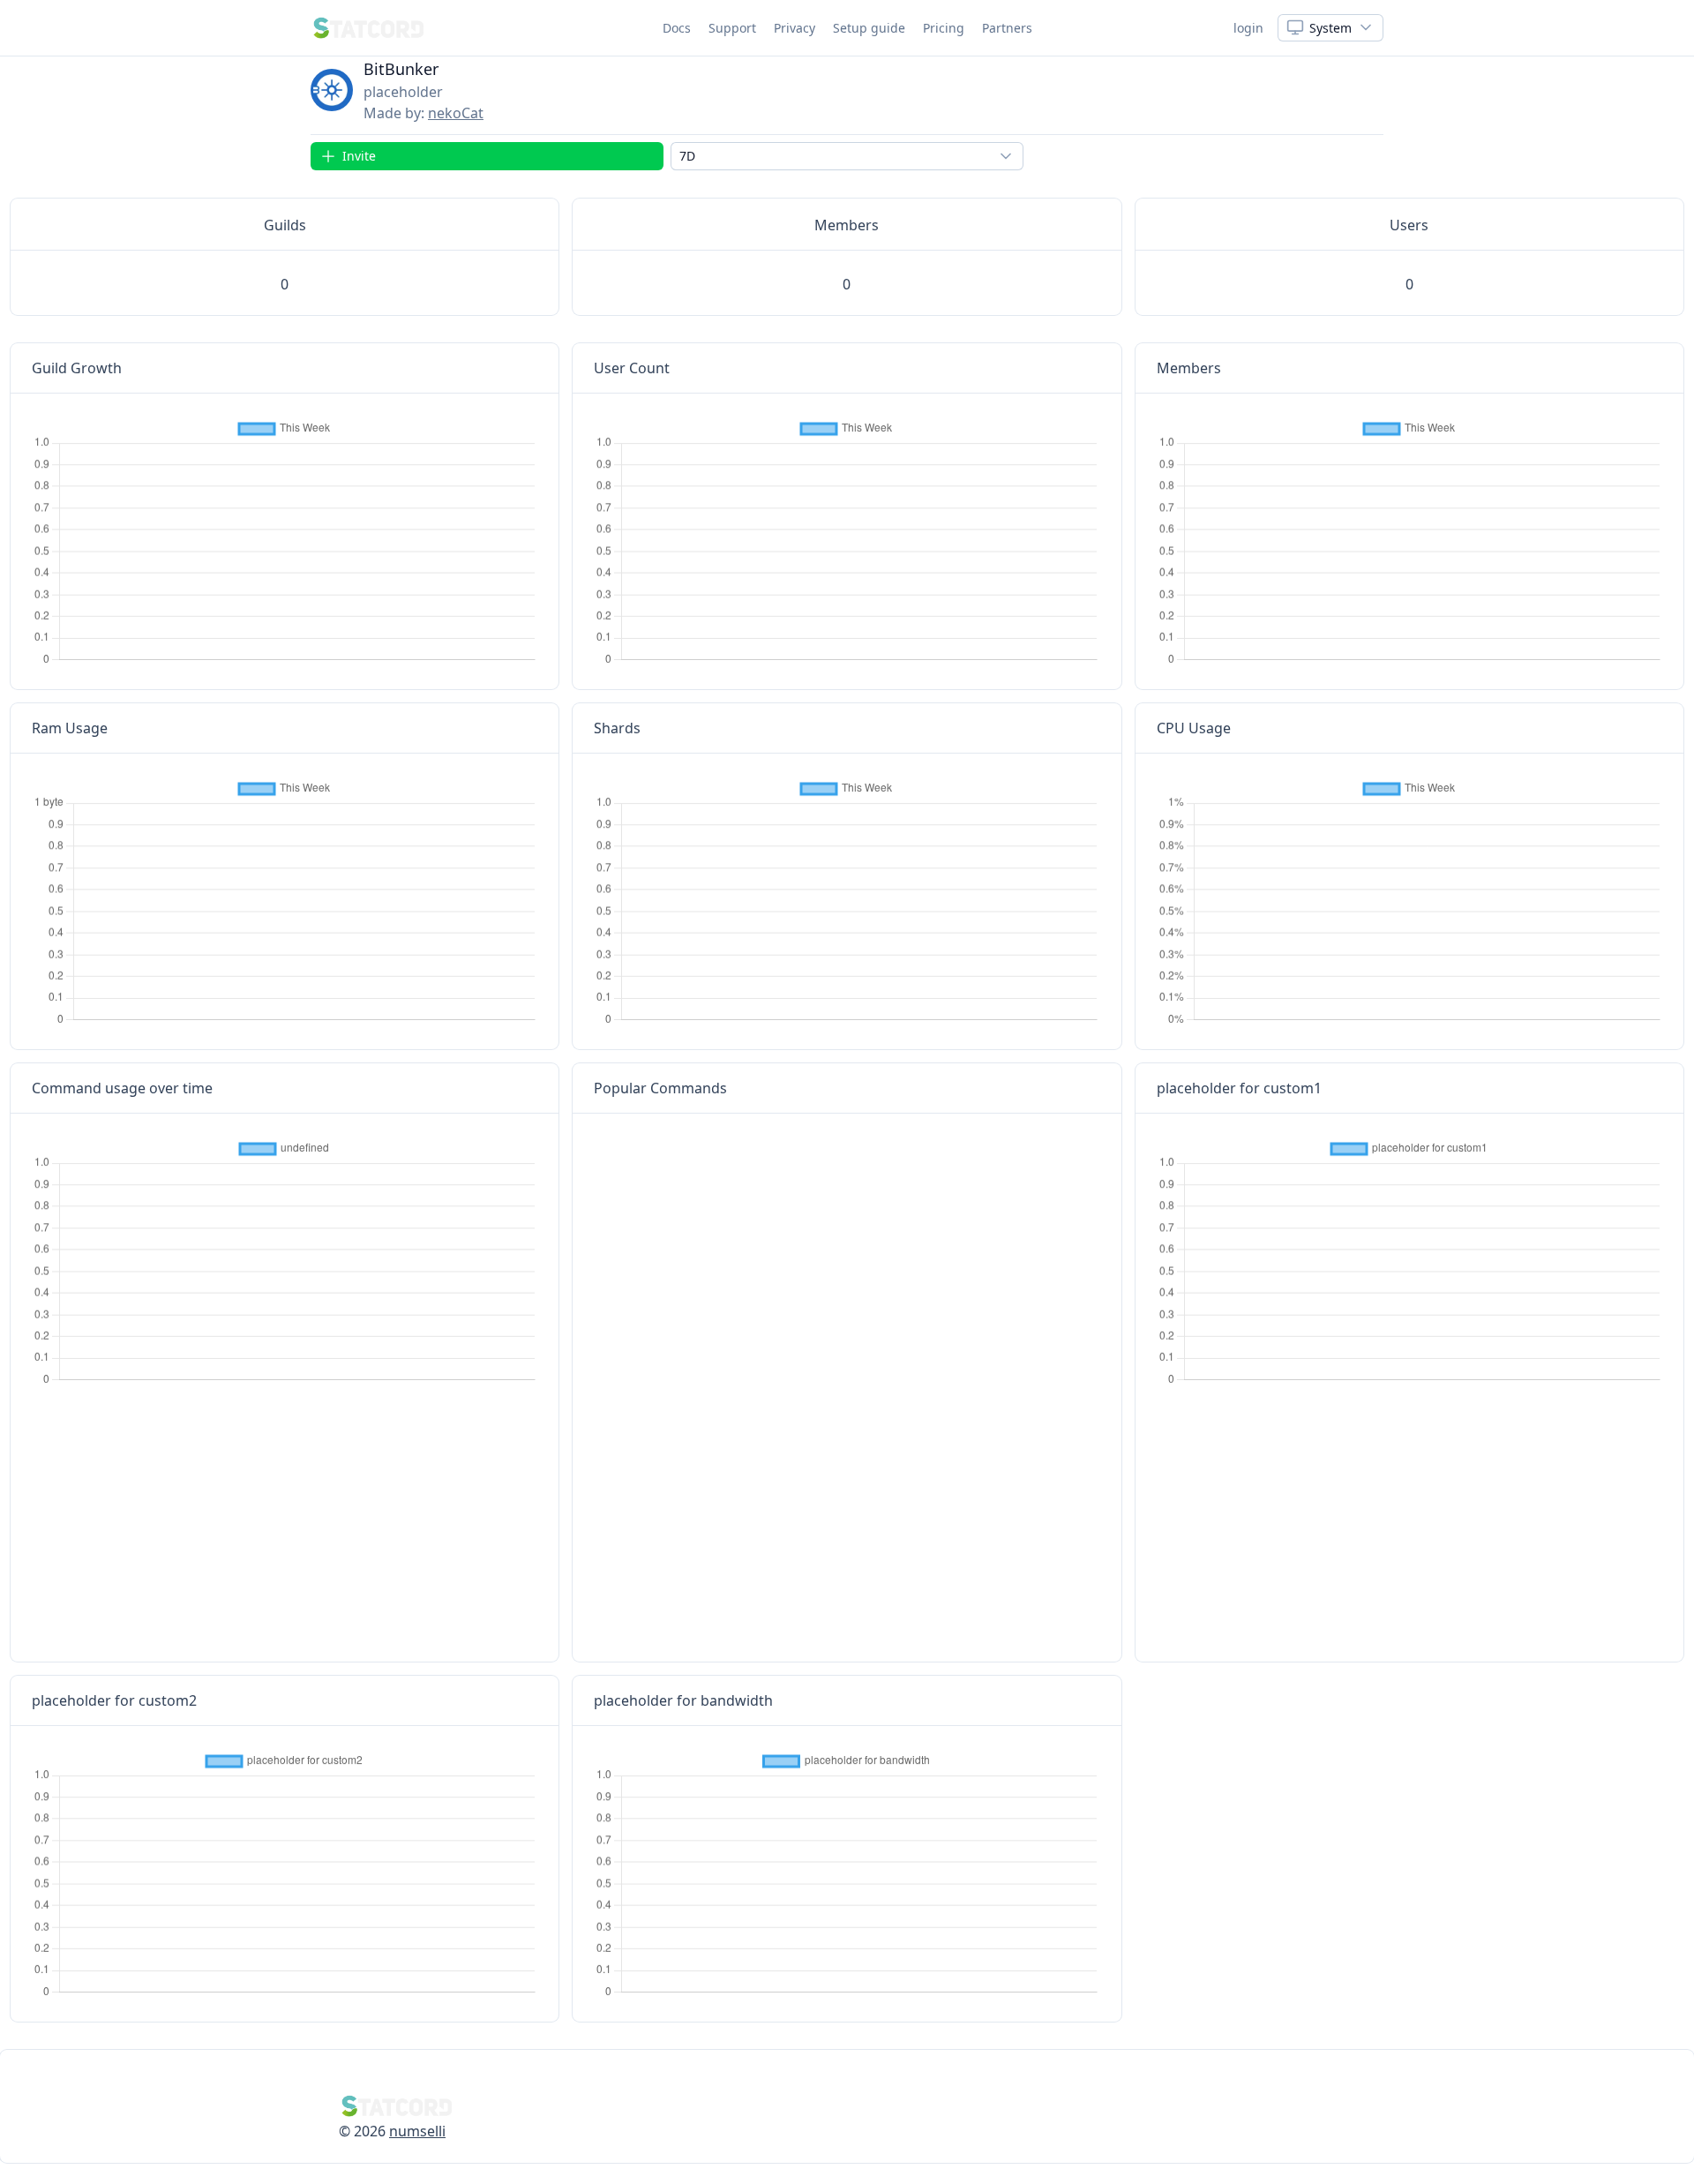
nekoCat (456, 113)
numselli (417, 2131)
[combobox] (847, 156)
